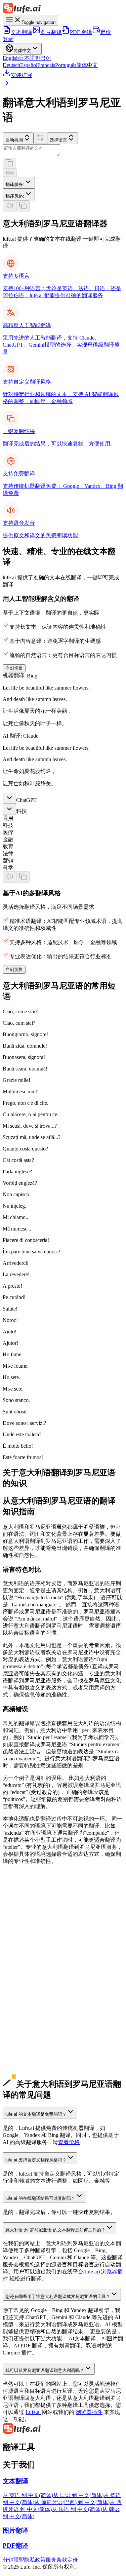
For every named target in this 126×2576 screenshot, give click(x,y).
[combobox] (19, 183)
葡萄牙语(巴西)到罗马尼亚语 (37, 2022)
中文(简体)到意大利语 (29, 1930)
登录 (8, 39)
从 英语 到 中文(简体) (28, 2495)
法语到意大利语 (22, 2001)
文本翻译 (22, 32)
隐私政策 (35, 2560)
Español (29, 65)
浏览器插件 (89, 2412)
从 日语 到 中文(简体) (78, 2495)
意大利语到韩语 (22, 2050)
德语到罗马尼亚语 (24, 1979)
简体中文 (87, 65)
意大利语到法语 (22, 2071)
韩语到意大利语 (22, 1958)
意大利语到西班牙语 (27, 2064)
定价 (106, 32)
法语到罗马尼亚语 (24, 2008)
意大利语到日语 (22, 2043)
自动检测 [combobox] (14, 140)
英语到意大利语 (22, 1916)
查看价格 (69, 2142)
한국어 (43, 58)
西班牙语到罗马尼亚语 (30, 1994)
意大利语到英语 (22, 2029)
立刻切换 (14, 668)
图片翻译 (51, 32)
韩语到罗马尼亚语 (24, 1965)
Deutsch (11, 65)
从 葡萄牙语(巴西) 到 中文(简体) (72, 2502)
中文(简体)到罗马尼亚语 (31, 1937)
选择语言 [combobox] (58, 140)
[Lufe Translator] (63, 2429)
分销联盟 (13, 2560)
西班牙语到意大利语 (27, 1986)
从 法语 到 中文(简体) (77, 2509)
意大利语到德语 (22, 2057)
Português (66, 65)
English (11, 58)
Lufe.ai (33, 2412)
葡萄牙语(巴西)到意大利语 (34, 2015)
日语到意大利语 (22, 1944)
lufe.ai (92, 2272)
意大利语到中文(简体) (29, 2036)
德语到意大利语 (22, 1972)
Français (46, 65)
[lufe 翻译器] (63, 9)
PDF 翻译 (81, 32)
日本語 (27, 58)
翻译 (10, 173)
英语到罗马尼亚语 (24, 1923)
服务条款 (56, 2560)
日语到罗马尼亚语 (24, 1951)
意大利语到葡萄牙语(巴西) (34, 2078)
